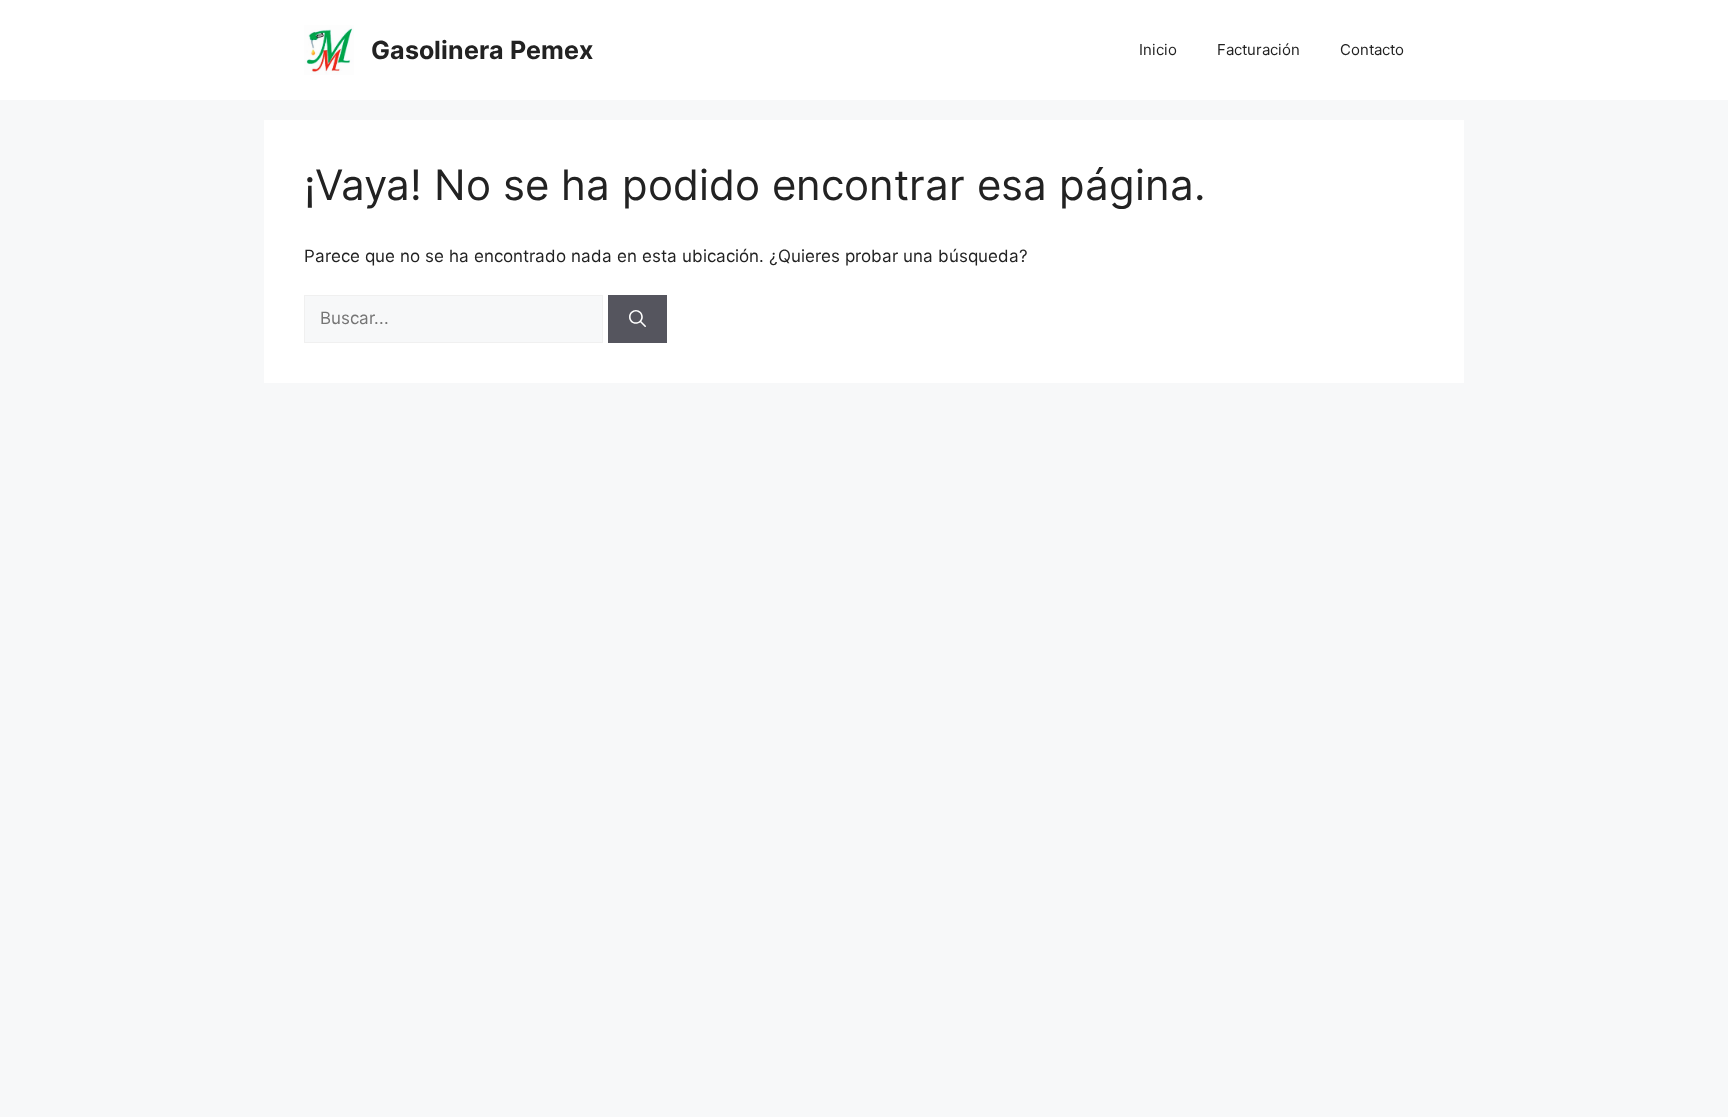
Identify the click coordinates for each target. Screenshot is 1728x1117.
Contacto (1372, 49)
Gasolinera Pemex (482, 50)
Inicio (1158, 49)
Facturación (1258, 49)
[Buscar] (637, 319)
